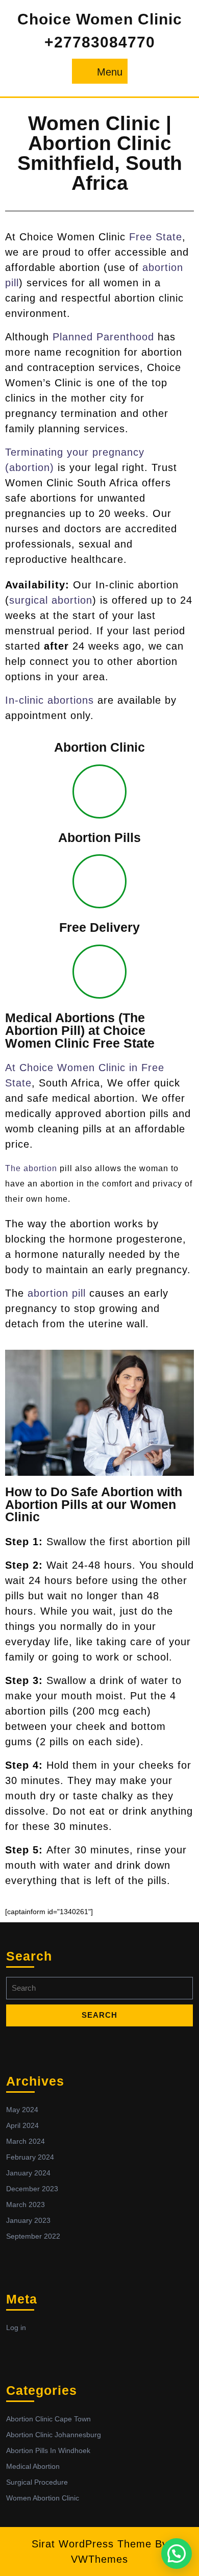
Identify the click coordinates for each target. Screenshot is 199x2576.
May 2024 (22, 2110)
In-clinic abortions (49, 700)
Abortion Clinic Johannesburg (54, 2435)
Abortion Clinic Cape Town (48, 2419)
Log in (16, 2327)
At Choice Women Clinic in (73, 1068)
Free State (156, 237)
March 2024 (26, 2141)
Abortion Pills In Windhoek (48, 2450)
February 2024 (30, 2157)
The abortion (31, 1168)
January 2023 (28, 2220)
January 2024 (28, 2173)
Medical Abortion (33, 2466)
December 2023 (32, 2189)
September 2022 (33, 2236)
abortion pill (57, 1293)
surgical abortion (51, 600)
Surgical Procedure (37, 2482)
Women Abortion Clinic (43, 2498)
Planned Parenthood (103, 337)
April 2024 (22, 2125)
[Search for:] (99, 1991)
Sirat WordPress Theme (92, 2544)
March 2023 (26, 2205)
